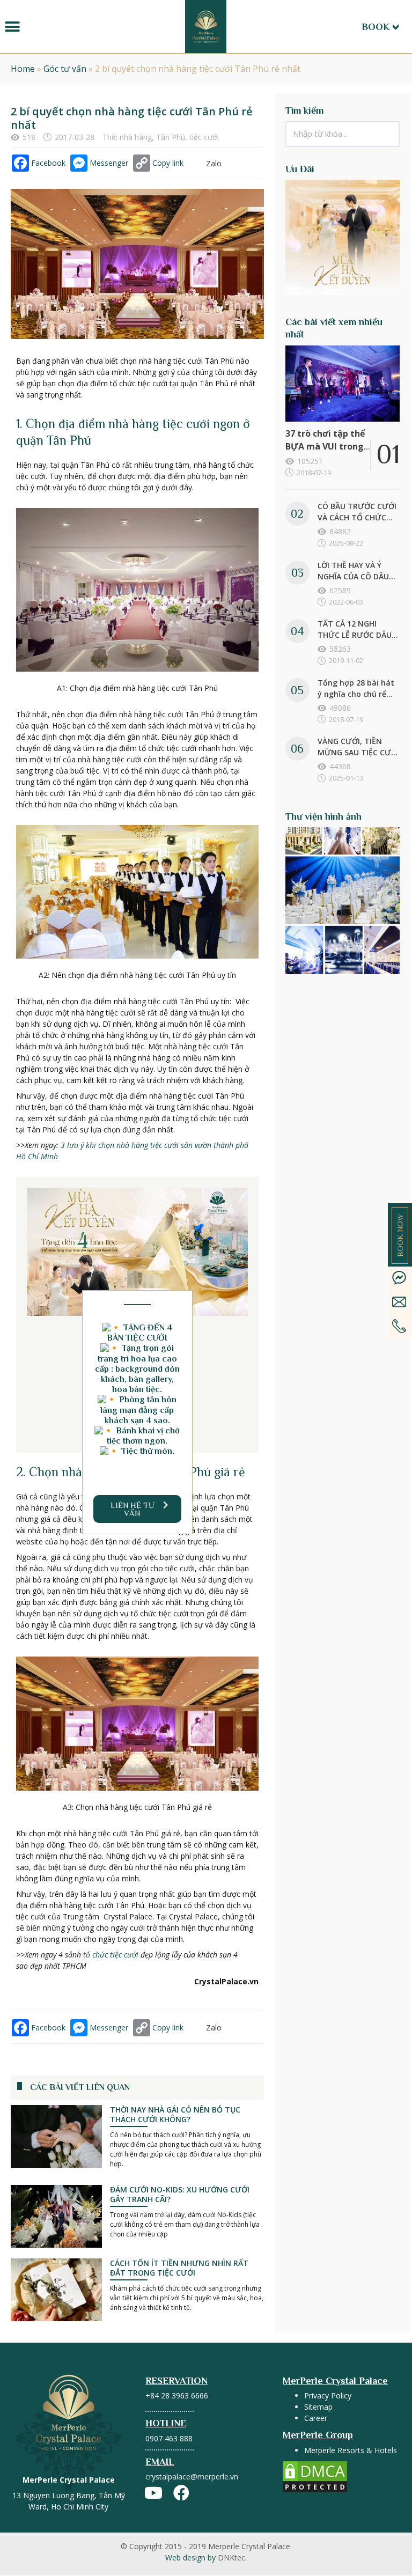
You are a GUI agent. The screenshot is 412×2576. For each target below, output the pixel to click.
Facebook (48, 163)
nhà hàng (136, 137)
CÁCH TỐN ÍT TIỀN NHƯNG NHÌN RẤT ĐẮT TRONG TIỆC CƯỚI (179, 2268)
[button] (12, 27)
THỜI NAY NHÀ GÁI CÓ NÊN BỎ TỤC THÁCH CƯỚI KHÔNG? (175, 2114)
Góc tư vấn (65, 69)
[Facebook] (181, 2493)
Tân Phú (171, 137)
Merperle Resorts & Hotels (351, 2450)
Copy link (168, 163)
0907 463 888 (169, 2438)
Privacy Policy (328, 2395)
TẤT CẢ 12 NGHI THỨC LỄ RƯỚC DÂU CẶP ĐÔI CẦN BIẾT (355, 635)
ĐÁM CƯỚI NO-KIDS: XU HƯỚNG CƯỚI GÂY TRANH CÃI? (180, 2194)
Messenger (109, 163)
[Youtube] (153, 2493)
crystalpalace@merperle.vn (192, 2476)
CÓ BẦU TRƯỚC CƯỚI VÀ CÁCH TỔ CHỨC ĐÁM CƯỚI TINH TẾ (357, 517)
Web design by (206, 2557)
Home (23, 69)
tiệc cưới (204, 137)
